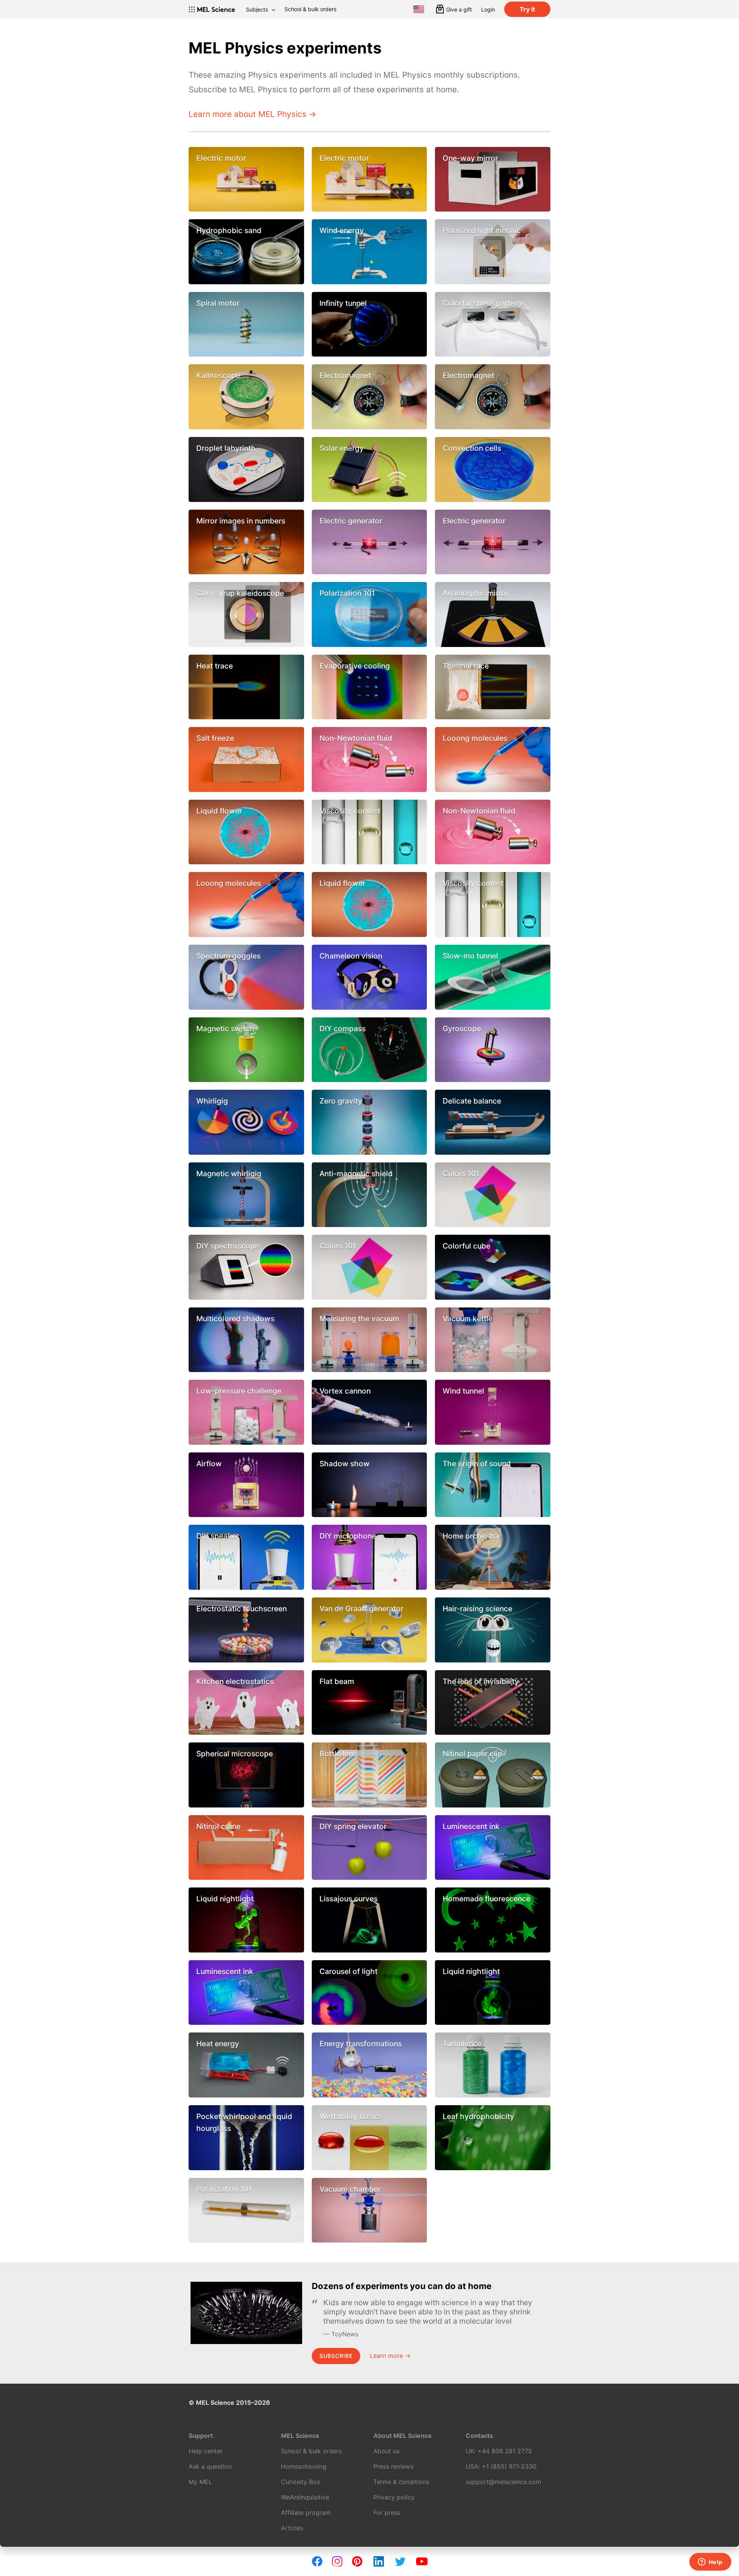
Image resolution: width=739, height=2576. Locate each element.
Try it (527, 9)
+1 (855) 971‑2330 (509, 2466)
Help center (206, 2451)
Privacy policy (394, 2497)
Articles (292, 2528)
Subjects (257, 9)
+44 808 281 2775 (505, 2451)
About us (386, 2451)
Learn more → (390, 2356)
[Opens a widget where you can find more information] (710, 2563)
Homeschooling (304, 2466)
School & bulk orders (310, 9)
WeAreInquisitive (305, 2497)
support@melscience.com (503, 2482)
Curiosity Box (301, 2482)
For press (387, 2513)
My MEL (200, 2482)
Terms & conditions (401, 2482)
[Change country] (419, 9)
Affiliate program (306, 2513)
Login (488, 9)
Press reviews (393, 2466)
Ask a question (210, 2466)
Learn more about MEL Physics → (252, 114)
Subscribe (336, 2356)
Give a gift (459, 9)
